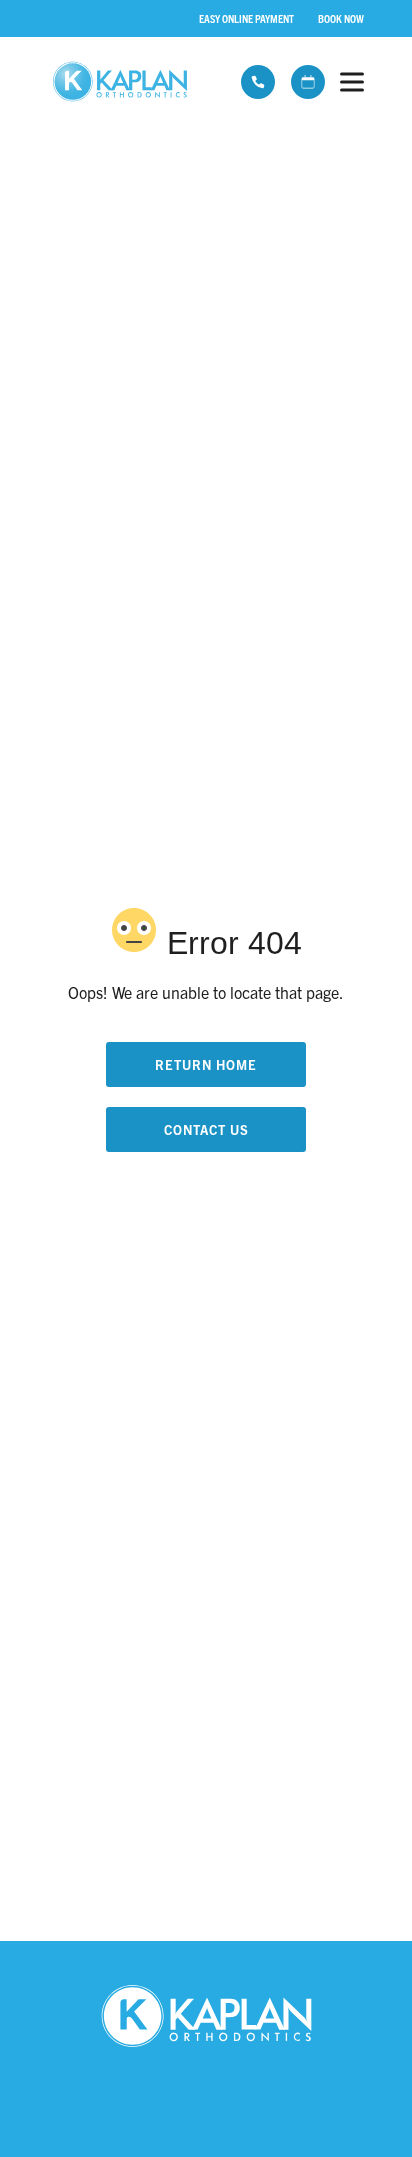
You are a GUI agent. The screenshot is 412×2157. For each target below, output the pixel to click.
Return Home (206, 1064)
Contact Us (206, 1129)
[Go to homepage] (126, 82)
